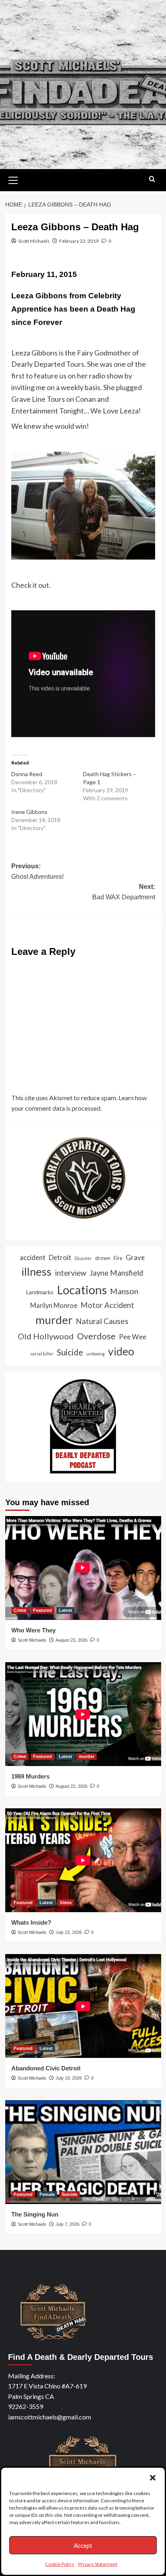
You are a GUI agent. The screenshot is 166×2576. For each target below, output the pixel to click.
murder (54, 1320)
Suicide (70, 1352)
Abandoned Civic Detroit (46, 2068)
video (121, 1351)
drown (103, 1258)
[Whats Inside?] (83, 1860)
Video (66, 1903)
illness (36, 1271)
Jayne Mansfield (116, 1273)
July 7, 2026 (67, 2224)
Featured (43, 1610)
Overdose (96, 1336)
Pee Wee (133, 1337)
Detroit (60, 1257)
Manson (124, 1291)
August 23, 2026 (72, 1640)
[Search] (152, 179)
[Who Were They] (83, 1568)
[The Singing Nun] (83, 2152)
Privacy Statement (98, 2564)
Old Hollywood (46, 1336)
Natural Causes (102, 1321)
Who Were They (33, 1630)
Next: (124, 892)
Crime (20, 1610)
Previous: (37, 871)
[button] (153, 2478)
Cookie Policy (60, 2564)
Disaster (83, 1258)
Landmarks (40, 1292)
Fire (118, 1258)
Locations (82, 1290)
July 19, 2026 (69, 2078)
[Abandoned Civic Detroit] (83, 2006)
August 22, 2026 (72, 1786)
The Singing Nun (35, 2214)
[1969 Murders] (83, 1714)
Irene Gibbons (29, 812)
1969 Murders (30, 1776)
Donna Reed (27, 774)
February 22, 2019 (79, 241)
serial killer (42, 1354)
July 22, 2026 (69, 1932)
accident (33, 1257)
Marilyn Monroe (54, 1306)
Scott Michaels (34, 241)
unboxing (95, 1354)
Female (47, 2194)
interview (71, 1273)
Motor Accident (107, 1305)
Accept (83, 2545)
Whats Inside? (31, 1922)
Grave (135, 1257)
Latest (65, 1610)
